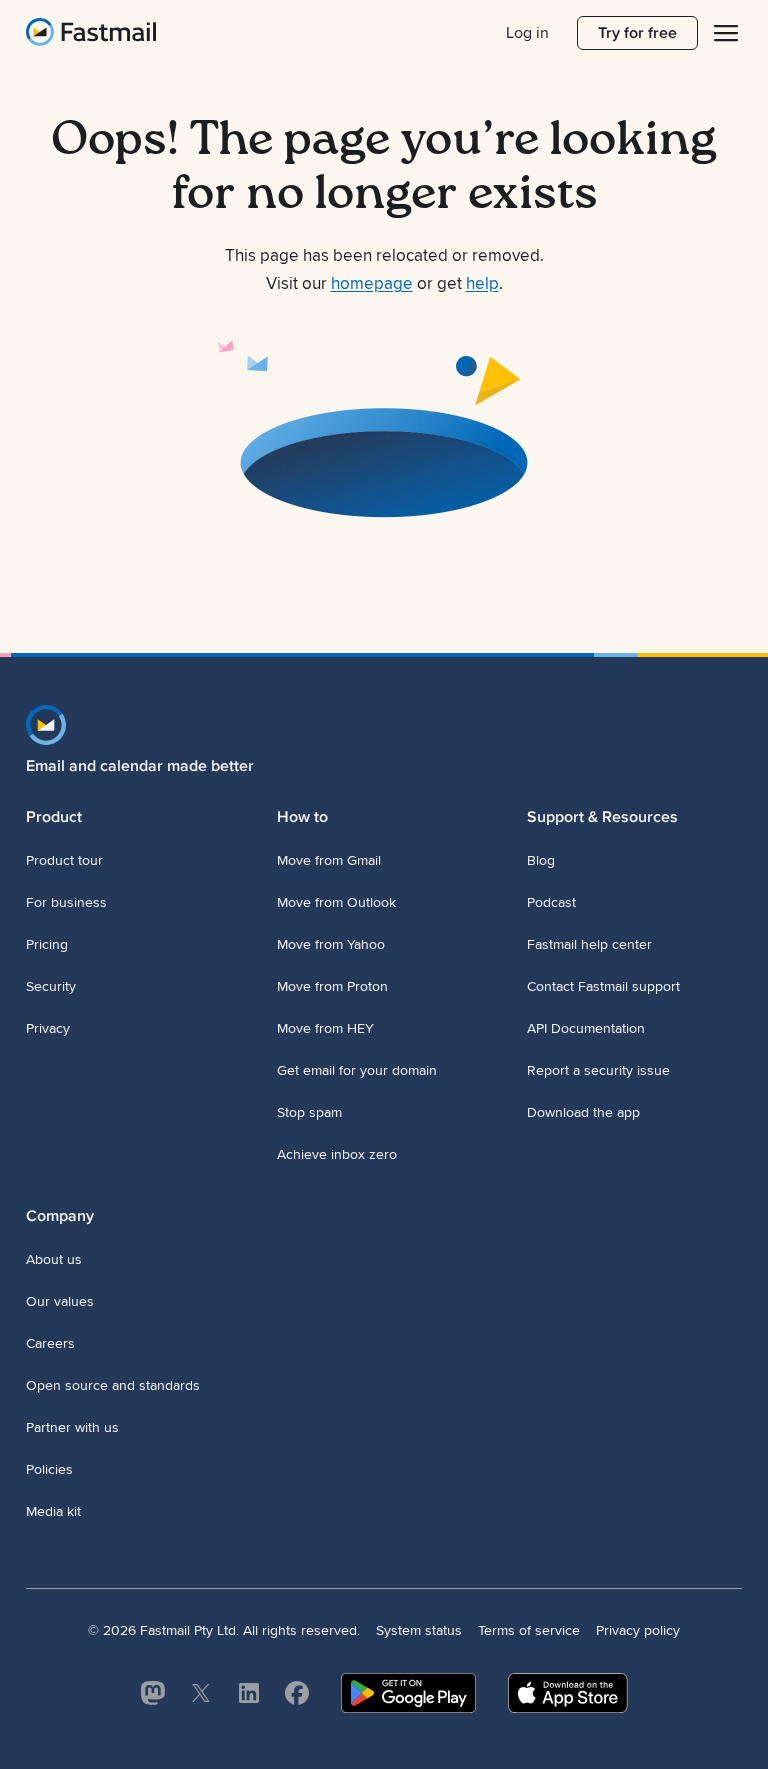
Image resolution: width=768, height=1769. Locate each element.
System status (419, 1630)
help (482, 284)
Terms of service (529, 1630)
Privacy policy (638, 1630)
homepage (372, 284)
